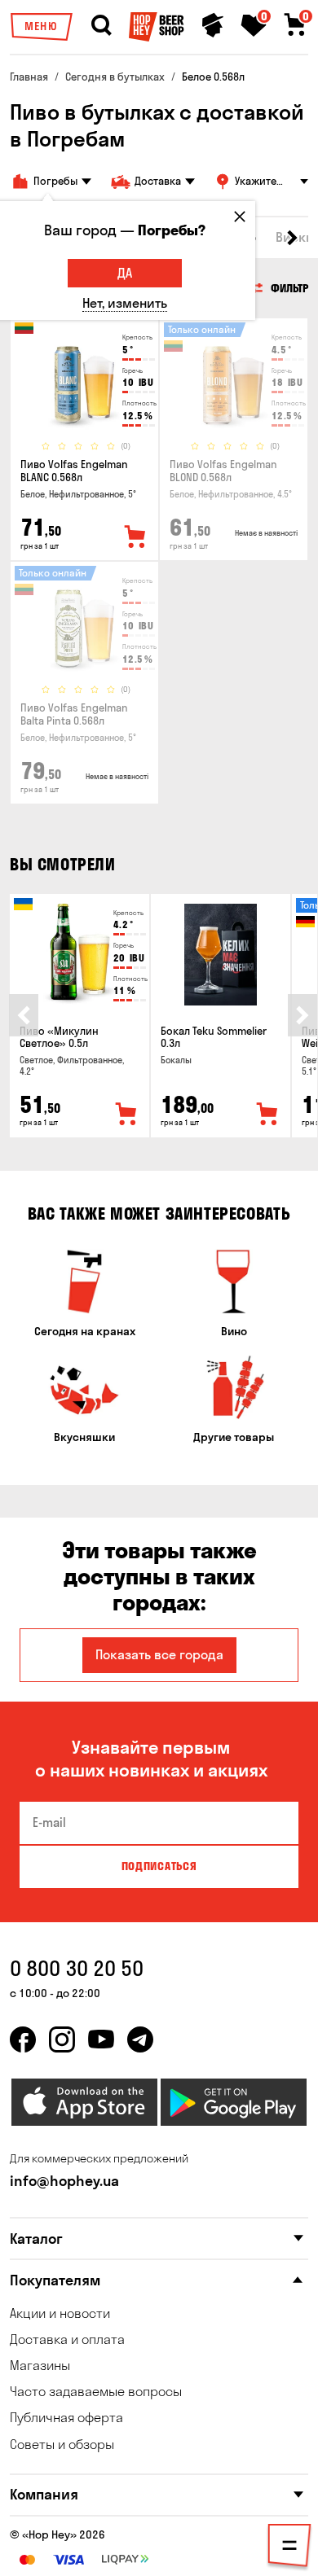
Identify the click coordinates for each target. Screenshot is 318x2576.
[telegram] (140, 2039)
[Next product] (303, 1015)
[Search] (101, 25)
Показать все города (159, 1654)
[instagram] (62, 2039)
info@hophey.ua (64, 2181)
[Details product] (84, 379)
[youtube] (101, 2039)
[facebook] (23, 2039)
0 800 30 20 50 (77, 1968)
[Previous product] (24, 1015)
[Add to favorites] (135, 537)
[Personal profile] (213, 25)
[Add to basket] (126, 1115)
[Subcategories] (289, 2548)
